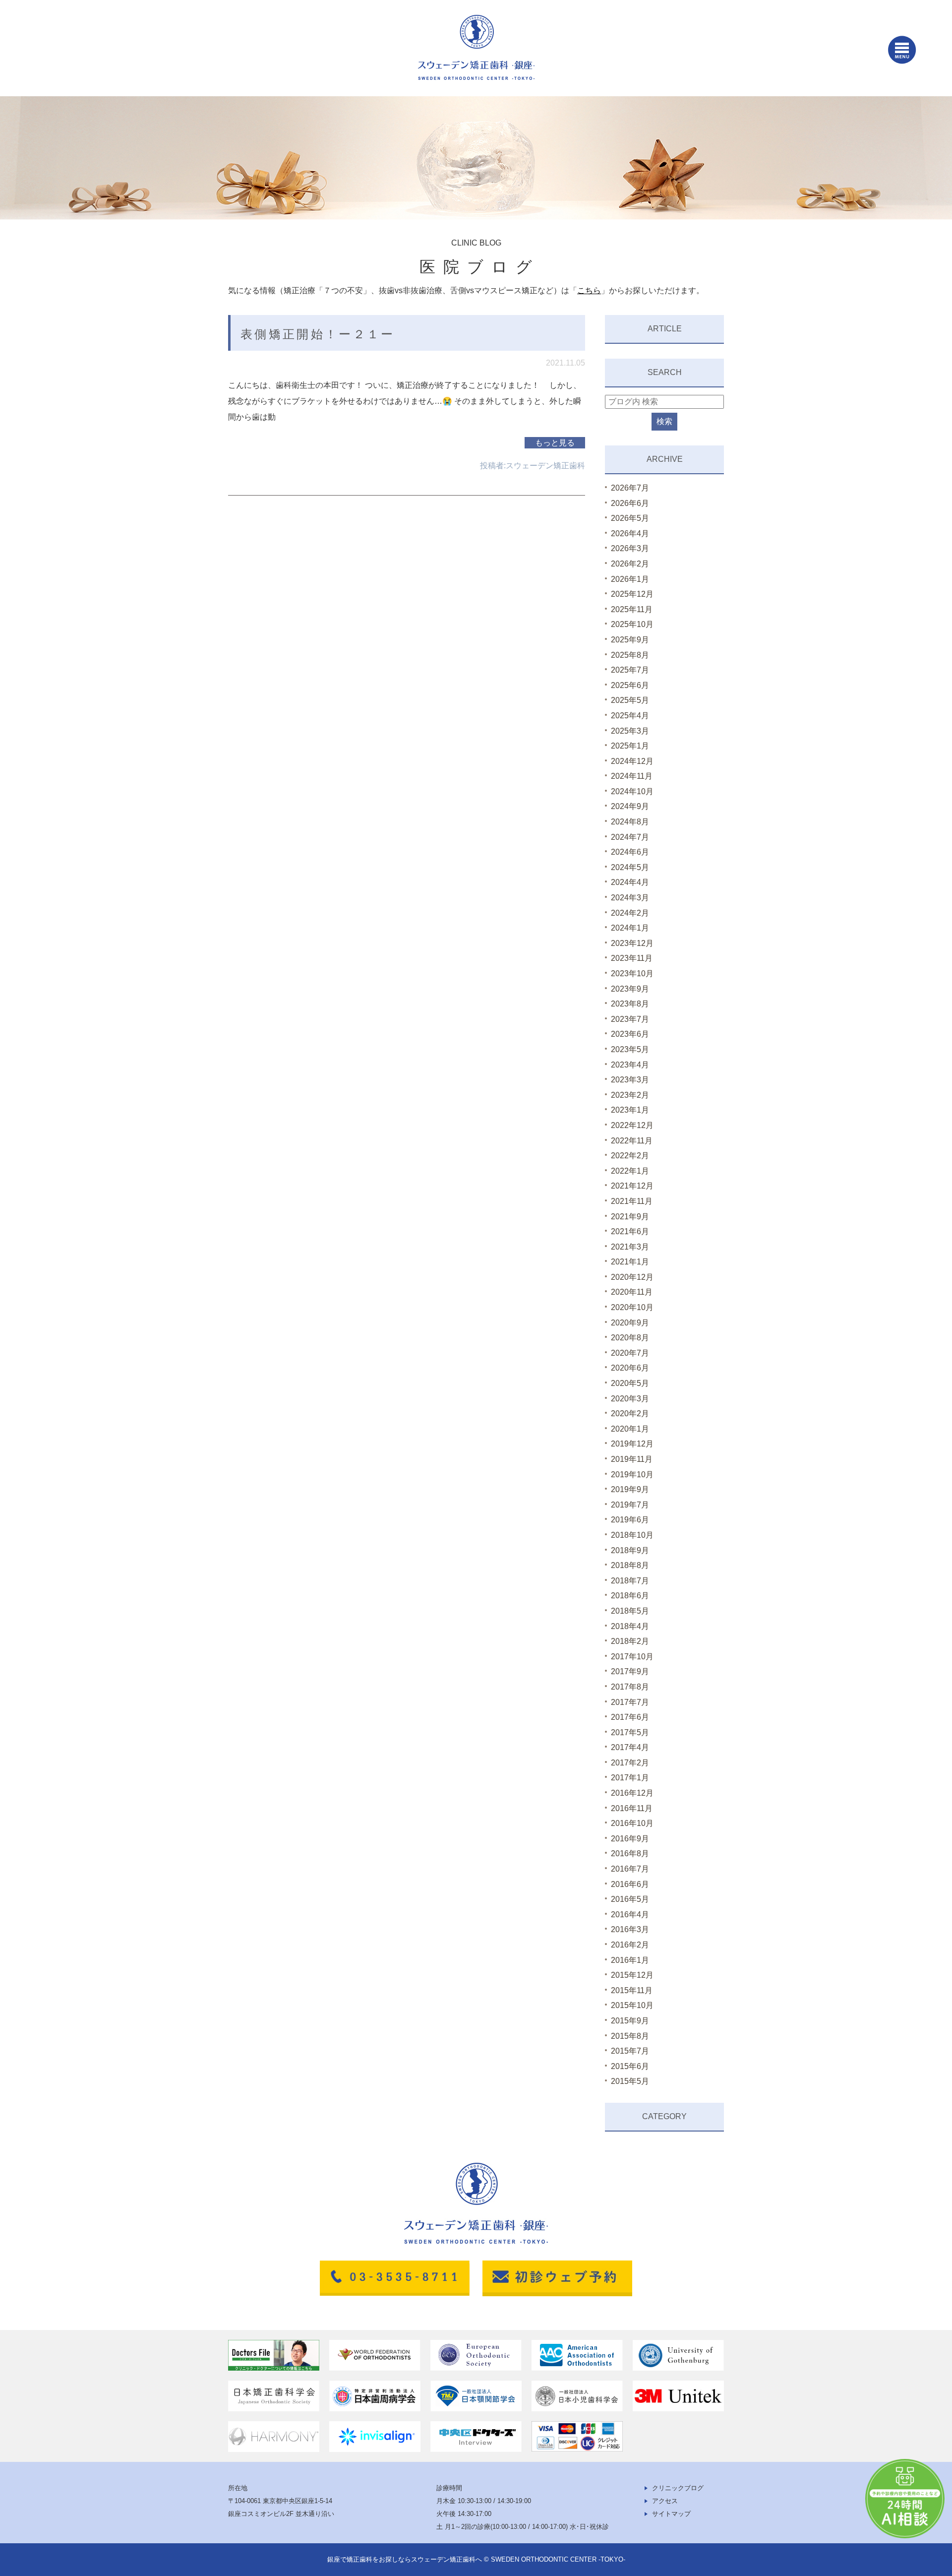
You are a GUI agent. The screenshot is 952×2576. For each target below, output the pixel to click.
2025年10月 (632, 624)
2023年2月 (630, 1095)
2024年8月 (630, 822)
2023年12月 (632, 943)
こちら (589, 290)
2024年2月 (630, 913)
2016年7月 (630, 1869)
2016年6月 (630, 1884)
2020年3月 (630, 1399)
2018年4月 (630, 1626)
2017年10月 (632, 1657)
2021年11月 (632, 1201)
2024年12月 (632, 761)
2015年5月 (630, 2081)
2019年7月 (630, 1505)
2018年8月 (630, 1565)
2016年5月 (630, 1899)
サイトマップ (671, 2514)
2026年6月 (630, 503)
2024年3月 (630, 898)
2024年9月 (630, 806)
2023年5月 (630, 1049)
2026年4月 (630, 534)
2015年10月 (632, 2005)
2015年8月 (630, 2036)
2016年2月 (630, 1945)
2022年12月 (632, 1125)
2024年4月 (630, 882)
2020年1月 (630, 1429)
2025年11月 (632, 609)
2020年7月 (630, 1353)
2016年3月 (630, 1929)
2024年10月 (632, 791)
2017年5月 (630, 1732)
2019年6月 (630, 1520)
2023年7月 (630, 1019)
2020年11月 (632, 1292)
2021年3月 (630, 1247)
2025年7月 (630, 670)
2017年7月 (630, 1702)
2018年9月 (630, 1550)
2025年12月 (632, 594)
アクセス (665, 2501)
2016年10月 (632, 1823)
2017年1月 (630, 1778)
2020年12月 (632, 1277)
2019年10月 (632, 1475)
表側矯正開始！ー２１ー (318, 334)
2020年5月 (630, 1383)
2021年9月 (630, 1217)
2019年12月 (632, 1444)
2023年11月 (632, 958)
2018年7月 (630, 1581)
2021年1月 (630, 1262)
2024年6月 (630, 852)
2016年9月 (630, 1839)
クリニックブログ (678, 2488)
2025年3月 (630, 731)
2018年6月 (630, 1596)
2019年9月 (630, 1489)
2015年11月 (632, 1990)
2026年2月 (630, 564)
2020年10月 (632, 1307)
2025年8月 (630, 655)
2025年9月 (630, 640)
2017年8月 (630, 1687)
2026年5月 (630, 518)
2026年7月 (630, 488)
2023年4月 (630, 1065)
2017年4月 (630, 1747)
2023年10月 (632, 974)
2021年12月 (632, 1186)
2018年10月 (632, 1535)
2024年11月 (632, 776)
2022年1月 (630, 1171)
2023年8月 (630, 1004)
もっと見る (555, 443)
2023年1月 (630, 1110)
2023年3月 (630, 1080)
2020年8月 (630, 1338)
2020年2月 (630, 1414)
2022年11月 (632, 1141)
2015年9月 (630, 2021)
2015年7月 (630, 2051)
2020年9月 (630, 1323)
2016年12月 (632, 1793)
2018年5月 (630, 1611)
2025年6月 (630, 685)
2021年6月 (630, 1231)
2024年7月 (630, 837)
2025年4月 (630, 716)
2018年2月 (630, 1641)
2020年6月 (630, 1368)
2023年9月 (630, 989)
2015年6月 (630, 2066)
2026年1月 (630, 579)
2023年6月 (630, 1034)
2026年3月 (630, 548)
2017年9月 (630, 1671)
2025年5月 (630, 700)
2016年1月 (630, 1960)
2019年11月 (632, 1459)
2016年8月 (630, 1853)
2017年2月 (630, 1763)
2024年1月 (630, 928)
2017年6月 (630, 1717)
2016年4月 (630, 1915)
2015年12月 (632, 1975)
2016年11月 (632, 1808)
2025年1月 (630, 746)
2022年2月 (630, 1156)
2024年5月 (630, 867)
